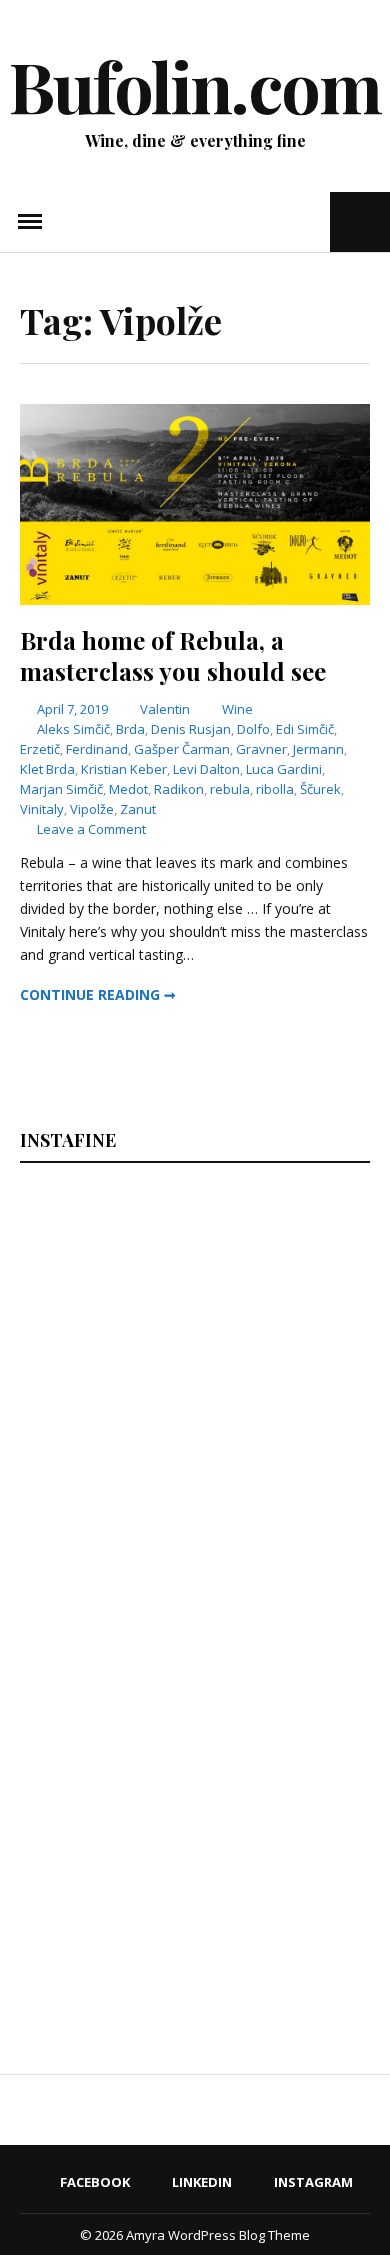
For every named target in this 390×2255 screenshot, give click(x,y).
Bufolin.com (195, 85)
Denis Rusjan (191, 729)
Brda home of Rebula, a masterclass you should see (173, 655)
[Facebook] (254, 221)
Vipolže (92, 809)
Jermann (318, 749)
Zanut (138, 809)
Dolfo (253, 729)
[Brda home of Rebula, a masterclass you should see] (195, 599)
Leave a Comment (91, 829)
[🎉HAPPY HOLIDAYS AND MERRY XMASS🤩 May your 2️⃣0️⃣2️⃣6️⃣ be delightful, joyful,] (104, 1292)
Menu (30, 222)
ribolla (275, 789)
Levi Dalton (206, 769)
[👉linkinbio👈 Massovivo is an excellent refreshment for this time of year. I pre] (104, 1696)
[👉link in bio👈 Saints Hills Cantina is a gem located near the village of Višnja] (283, 1696)
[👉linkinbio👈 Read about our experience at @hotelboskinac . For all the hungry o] (283, 1898)
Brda (130, 729)
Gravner (261, 749)
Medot (128, 789)
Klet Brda (47, 769)
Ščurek (320, 789)
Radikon (179, 789)
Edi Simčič (305, 729)
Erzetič (40, 749)
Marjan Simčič (61, 789)
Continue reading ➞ (98, 994)
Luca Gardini (284, 769)
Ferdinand (97, 749)
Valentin (165, 709)
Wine (237, 709)
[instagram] (312, 221)
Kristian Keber (124, 769)
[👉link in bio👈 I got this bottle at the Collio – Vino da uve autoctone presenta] (104, 1898)
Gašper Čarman (182, 749)
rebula (230, 789)
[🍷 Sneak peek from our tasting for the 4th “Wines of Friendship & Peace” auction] (283, 1494)
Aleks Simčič (73, 729)
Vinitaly (42, 809)
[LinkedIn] (281, 221)
